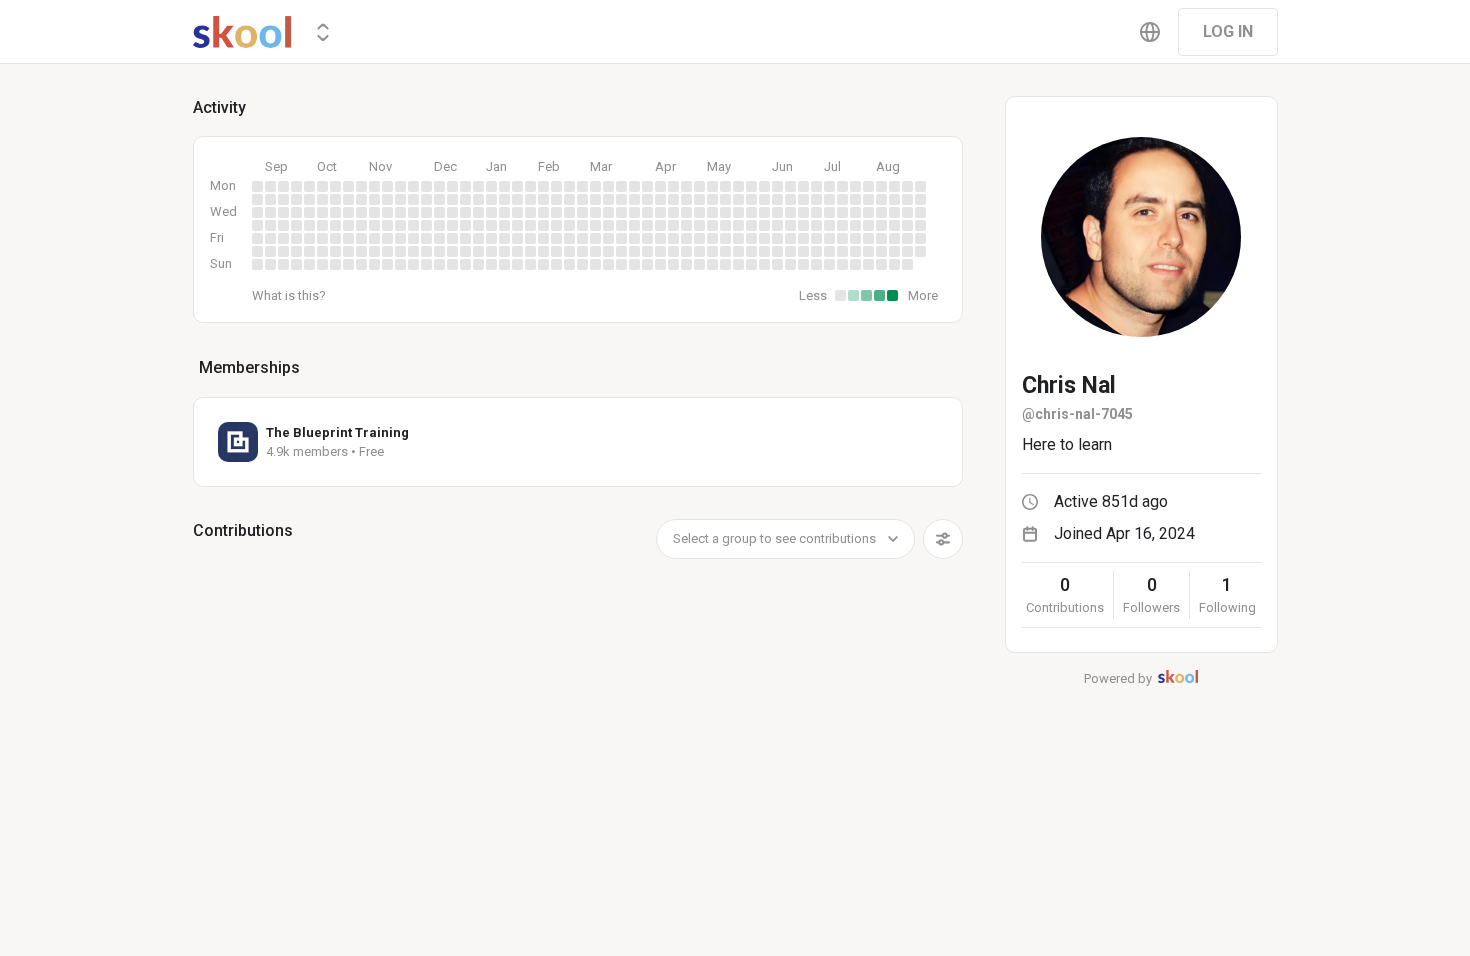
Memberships (249, 367)
